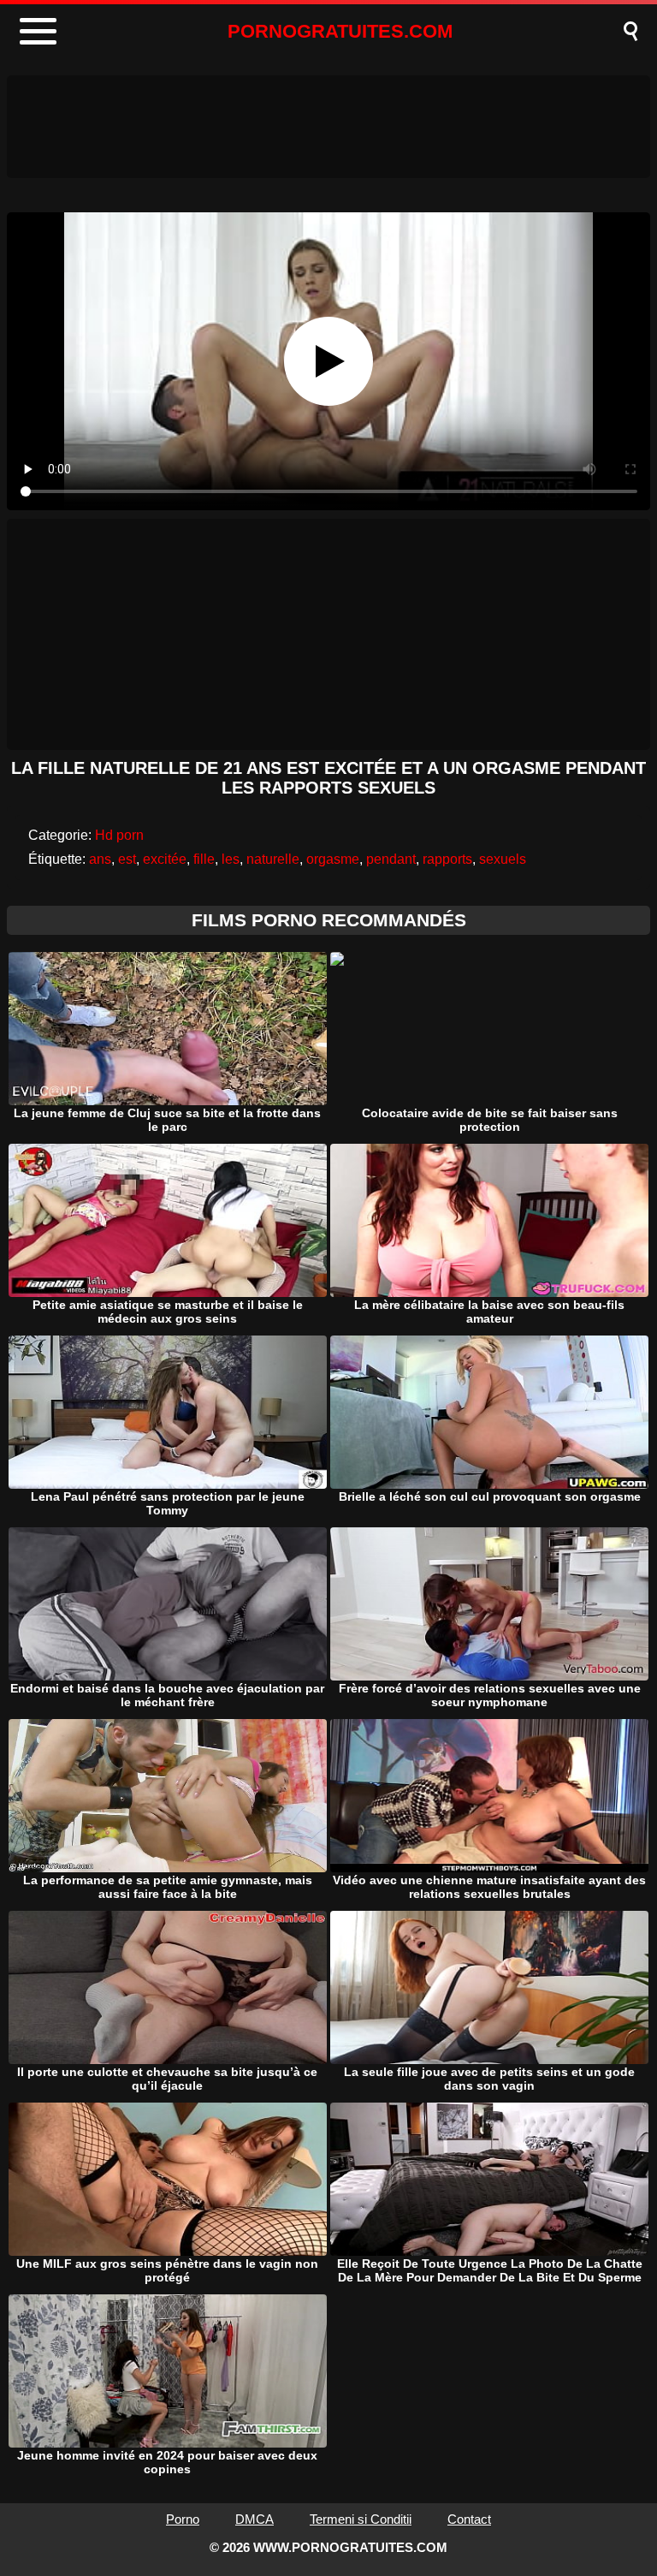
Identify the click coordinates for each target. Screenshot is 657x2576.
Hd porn (119, 835)
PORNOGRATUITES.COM (340, 31)
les (231, 859)
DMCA (255, 2519)
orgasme (333, 859)
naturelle (273, 859)
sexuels (503, 859)
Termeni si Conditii (361, 2519)
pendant (391, 859)
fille (204, 859)
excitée (165, 859)
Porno (183, 2519)
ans (100, 859)
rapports (447, 859)
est (127, 859)
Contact (469, 2519)
